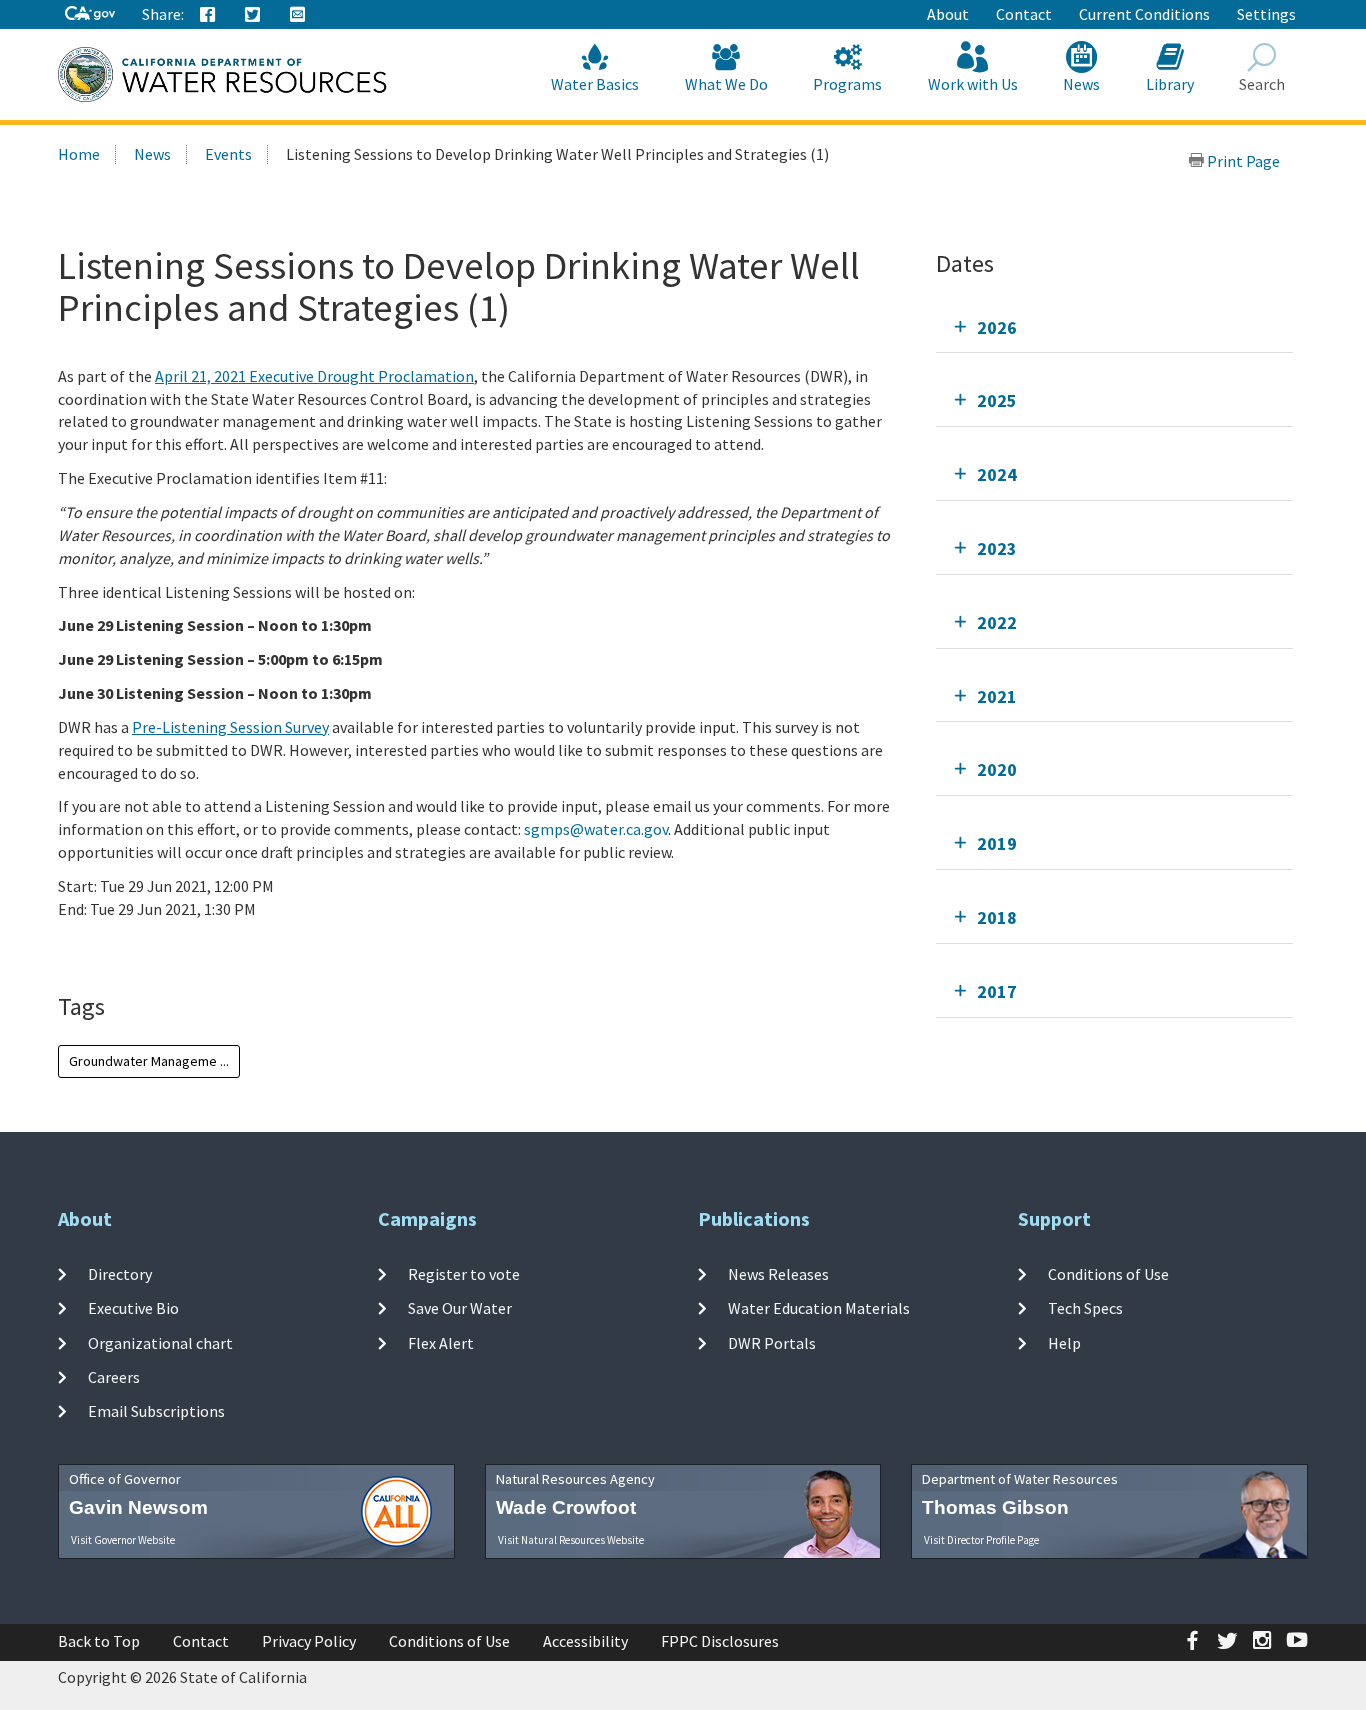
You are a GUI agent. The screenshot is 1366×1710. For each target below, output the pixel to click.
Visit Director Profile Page (981, 1540)
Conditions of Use (1108, 1274)
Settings (1266, 14)
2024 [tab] (997, 474)
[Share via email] (298, 15)
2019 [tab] (997, 843)
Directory (120, 1274)
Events (228, 154)
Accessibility (585, 1641)
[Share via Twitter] (253, 15)
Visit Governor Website (123, 1540)
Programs (847, 84)
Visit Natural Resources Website (571, 1540)
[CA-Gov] (90, 14)
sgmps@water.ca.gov (596, 829)
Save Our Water (460, 1308)
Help (1064, 1342)
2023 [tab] (997, 548)
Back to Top (99, 1641)
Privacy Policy (309, 1641)
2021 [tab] (997, 696)
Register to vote (464, 1274)
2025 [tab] (997, 400)
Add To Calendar (143, 950)
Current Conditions (1144, 14)
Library (1170, 84)
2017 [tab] (997, 991)
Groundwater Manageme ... (149, 1061)
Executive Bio (133, 1308)
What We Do (726, 84)
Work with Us (973, 84)
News (1081, 84)
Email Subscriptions (156, 1411)
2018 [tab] (997, 917)
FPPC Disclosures (720, 1641)
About (948, 14)
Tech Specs (1085, 1308)
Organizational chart (160, 1342)
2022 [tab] (997, 622)
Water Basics (595, 84)
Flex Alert (441, 1342)
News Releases (778, 1274)
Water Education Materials (819, 1308)
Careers (114, 1377)
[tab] (1114, 327)
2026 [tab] (997, 327)
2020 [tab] (997, 769)
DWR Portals (772, 1342)
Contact (1024, 14)
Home (79, 154)
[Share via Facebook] (208, 15)
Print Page (1242, 161)
